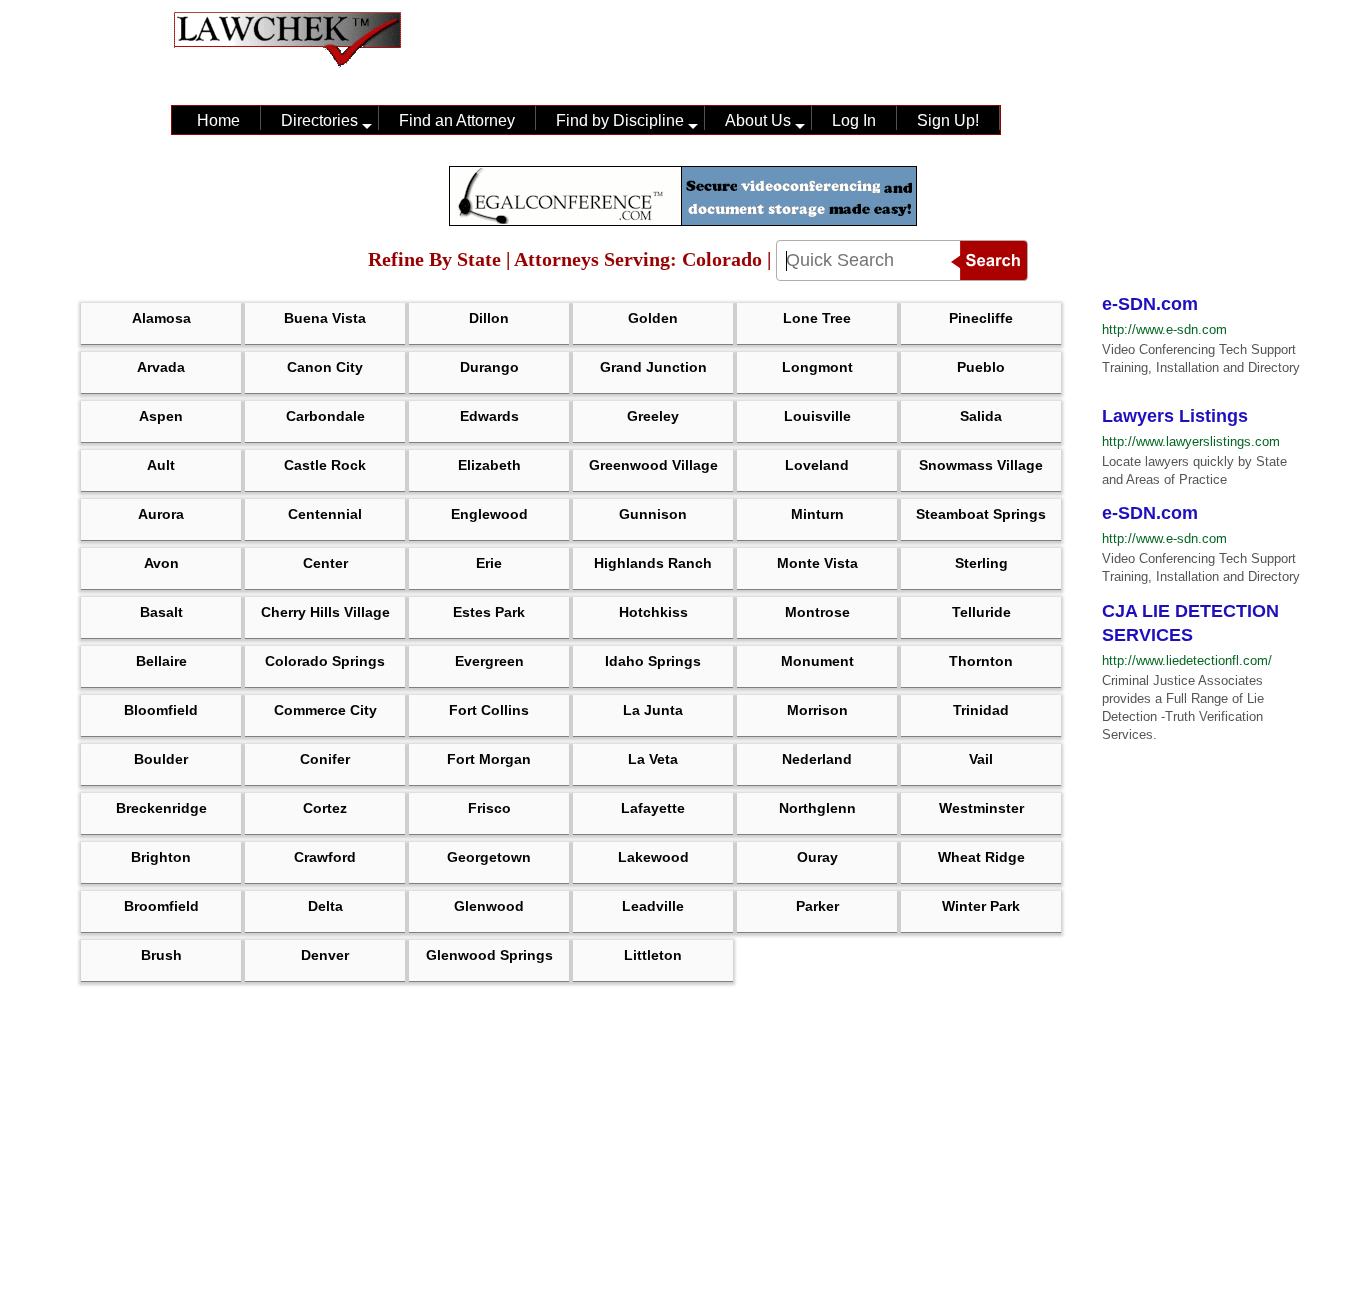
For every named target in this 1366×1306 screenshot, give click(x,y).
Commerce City (325, 710)
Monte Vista (817, 563)
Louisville (817, 416)
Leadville (653, 906)
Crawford (325, 857)
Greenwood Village (653, 465)
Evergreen (489, 661)
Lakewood (653, 857)
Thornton (981, 661)
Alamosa (161, 318)
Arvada (161, 367)
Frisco (489, 808)
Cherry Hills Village (325, 612)
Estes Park (489, 612)
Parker (817, 906)
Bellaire (161, 661)
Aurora (161, 514)
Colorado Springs (325, 661)
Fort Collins (489, 710)
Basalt (161, 612)
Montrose (817, 612)
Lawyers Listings (1175, 416)
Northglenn (817, 808)
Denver (325, 955)
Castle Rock (325, 465)
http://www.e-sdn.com (1164, 329)
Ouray (817, 857)
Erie (489, 563)
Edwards (489, 416)
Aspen (161, 416)
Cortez (325, 808)
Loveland (817, 465)
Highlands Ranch (653, 563)
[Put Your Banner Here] (683, 220)
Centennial (325, 514)
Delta (325, 906)
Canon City (325, 367)
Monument (817, 661)
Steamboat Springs (981, 514)
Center (325, 563)
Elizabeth (489, 465)
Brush (161, 955)
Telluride (981, 612)
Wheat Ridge (981, 857)
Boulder (161, 759)
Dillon (489, 318)
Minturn (817, 514)
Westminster (981, 808)
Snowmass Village (981, 465)
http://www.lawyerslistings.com (1191, 441)
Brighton (161, 857)
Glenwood (489, 906)
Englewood (489, 514)
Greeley (653, 416)
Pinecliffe (981, 318)
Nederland (817, 759)
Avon (161, 563)
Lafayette (653, 808)
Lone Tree (817, 318)
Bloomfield (161, 710)
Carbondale (325, 416)
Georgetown (489, 857)
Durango (489, 367)
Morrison (817, 710)
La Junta (653, 710)
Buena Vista (325, 318)
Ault (161, 465)
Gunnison (653, 514)
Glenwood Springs (489, 955)
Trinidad (981, 710)
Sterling (981, 563)
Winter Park (981, 906)
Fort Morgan (489, 759)
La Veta (653, 759)
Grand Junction (653, 367)
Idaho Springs (653, 661)
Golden (653, 318)
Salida (981, 416)
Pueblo (981, 367)
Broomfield (161, 906)
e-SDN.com (1150, 304)
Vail (981, 759)
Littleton (653, 955)
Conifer (325, 759)
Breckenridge (161, 808)
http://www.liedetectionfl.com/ (1187, 660)
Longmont (817, 367)
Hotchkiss (653, 612)
